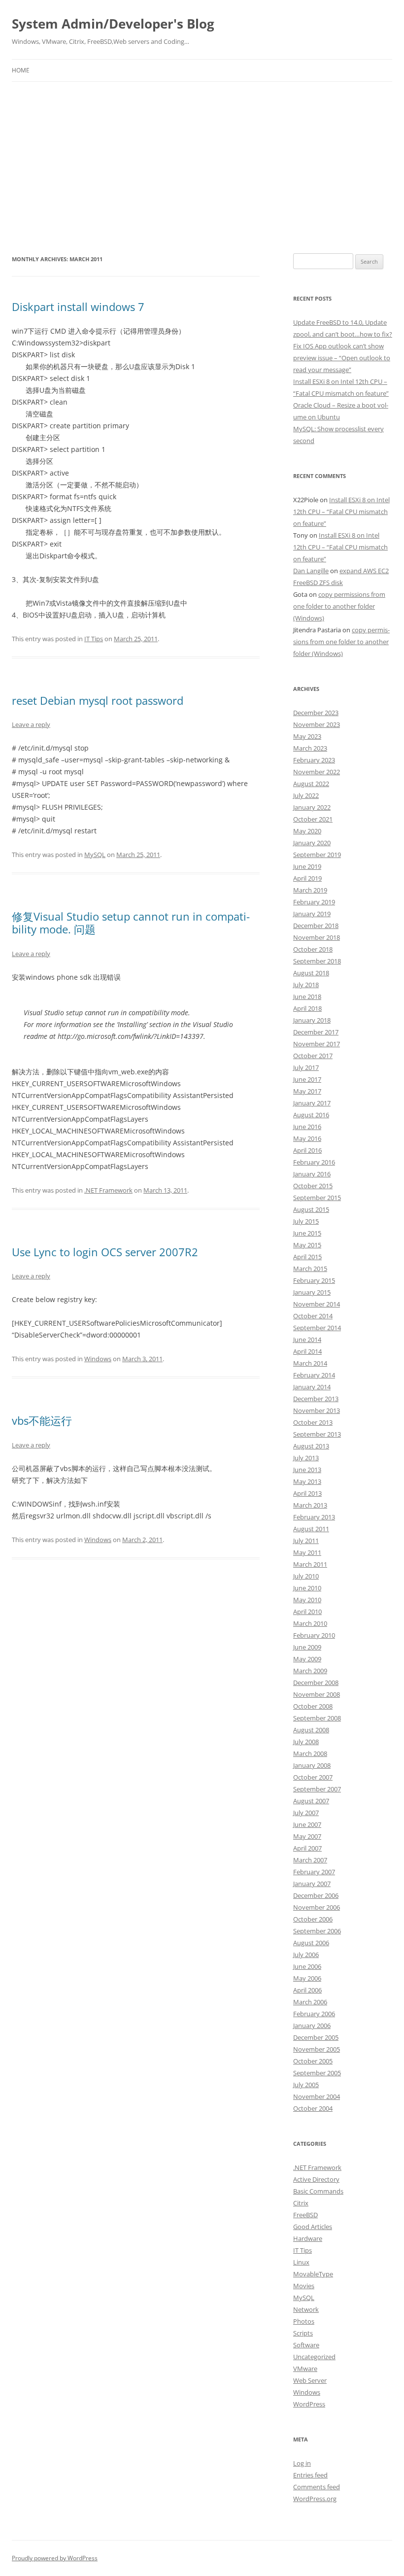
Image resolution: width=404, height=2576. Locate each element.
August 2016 (311, 1115)
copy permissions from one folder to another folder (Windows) (339, 606)
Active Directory (316, 2179)
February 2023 (314, 760)
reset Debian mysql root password (98, 700)
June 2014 (307, 1340)
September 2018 (317, 961)
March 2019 (310, 890)
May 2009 (307, 1659)
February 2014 (314, 1375)
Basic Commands (318, 2191)
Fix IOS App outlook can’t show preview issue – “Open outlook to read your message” (342, 358)
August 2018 (311, 973)
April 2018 (307, 1008)
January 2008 (312, 1765)
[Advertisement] (202, 168)
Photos (304, 2321)
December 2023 (316, 713)
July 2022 (306, 795)
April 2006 (307, 1990)
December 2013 (316, 1399)
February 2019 (314, 902)
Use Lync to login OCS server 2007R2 (105, 1252)
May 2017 (307, 1091)
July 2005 (306, 2085)
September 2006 (317, 1931)
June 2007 (307, 1824)
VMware (305, 2369)
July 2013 (306, 1458)
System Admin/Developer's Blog (113, 24)
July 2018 (306, 985)
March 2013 (310, 1505)
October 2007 (313, 1777)
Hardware (308, 2238)
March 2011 (310, 1564)
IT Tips (94, 639)
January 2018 (312, 1020)
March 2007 (310, 1860)
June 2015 (307, 1233)
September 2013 (317, 1434)
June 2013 (307, 1470)
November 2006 (317, 1907)
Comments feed (317, 2487)
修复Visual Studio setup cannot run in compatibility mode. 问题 (131, 923)
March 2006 (310, 2002)
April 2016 (307, 1150)
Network (306, 2309)
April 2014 (307, 1351)
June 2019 (307, 866)
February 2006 (314, 2014)
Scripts (303, 2333)
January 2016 (312, 1174)
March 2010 (310, 1623)
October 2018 (313, 949)
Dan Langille (311, 571)
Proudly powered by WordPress (55, 2558)
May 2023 (307, 736)
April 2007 (307, 1848)
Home (21, 70)
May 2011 (307, 1552)
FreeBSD (305, 2215)
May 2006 (307, 1978)
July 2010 (306, 1576)
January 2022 (312, 807)
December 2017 (316, 1032)
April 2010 (307, 1612)
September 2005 (317, 2073)
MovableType (313, 2274)
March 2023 (310, 748)
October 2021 (313, 819)
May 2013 (307, 1481)
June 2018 (307, 996)
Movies (304, 2286)
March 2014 (310, 1363)
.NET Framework (108, 1190)
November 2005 (317, 2049)
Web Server (310, 2380)
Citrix (301, 2203)
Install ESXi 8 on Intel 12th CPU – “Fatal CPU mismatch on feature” (341, 512)
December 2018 (316, 926)
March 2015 (310, 1269)
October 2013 (313, 1422)
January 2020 (312, 843)
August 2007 (311, 1801)
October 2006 (313, 1919)
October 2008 (313, 1706)
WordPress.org (315, 2499)
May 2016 (307, 1138)
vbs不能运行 (42, 1420)
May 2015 (307, 1245)
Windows (98, 1359)
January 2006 (312, 2026)
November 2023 (317, 724)
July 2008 (306, 1742)
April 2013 (307, 1493)
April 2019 (307, 878)
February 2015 (314, 1280)
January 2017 (312, 1103)
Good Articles (313, 2227)
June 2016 (307, 1127)
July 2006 (306, 1955)
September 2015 (317, 1198)
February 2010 (314, 1635)
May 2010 (307, 1600)
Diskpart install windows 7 (78, 307)
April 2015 (307, 1257)
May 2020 (307, 831)
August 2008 (311, 1730)
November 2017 (317, 1044)
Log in (302, 2463)
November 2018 (317, 937)
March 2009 (310, 1671)
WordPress (309, 2404)
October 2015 (313, 1186)
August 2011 (311, 1529)
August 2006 (311, 1943)
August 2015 (311, 1209)
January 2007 (312, 1884)
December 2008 (316, 1683)
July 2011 (306, 1541)
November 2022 (317, 772)
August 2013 (311, 1446)
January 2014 (312, 1387)
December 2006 (316, 1895)
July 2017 (306, 1067)
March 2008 (310, 1753)
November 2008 (317, 1694)
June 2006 (307, 1966)
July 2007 (306, 1813)
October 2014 (313, 1316)
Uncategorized (314, 2357)
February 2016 (314, 1162)
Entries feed (310, 2475)
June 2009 (307, 1647)
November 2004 (317, 2096)
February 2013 (314, 1517)
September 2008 (317, 1718)
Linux (301, 2262)
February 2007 (314, 1872)
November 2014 (317, 1304)
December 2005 (316, 2037)
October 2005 (313, 2061)
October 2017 (313, 1056)
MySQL (95, 855)
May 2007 (307, 1836)
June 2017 (307, 1079)
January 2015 (312, 1292)
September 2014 (317, 1328)
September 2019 (317, 855)
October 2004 (313, 2108)
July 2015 (306, 1221)
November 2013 (317, 1410)
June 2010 (307, 1588)
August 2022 (311, 784)
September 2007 (317, 1789)
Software (306, 2345)
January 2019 (312, 914)
